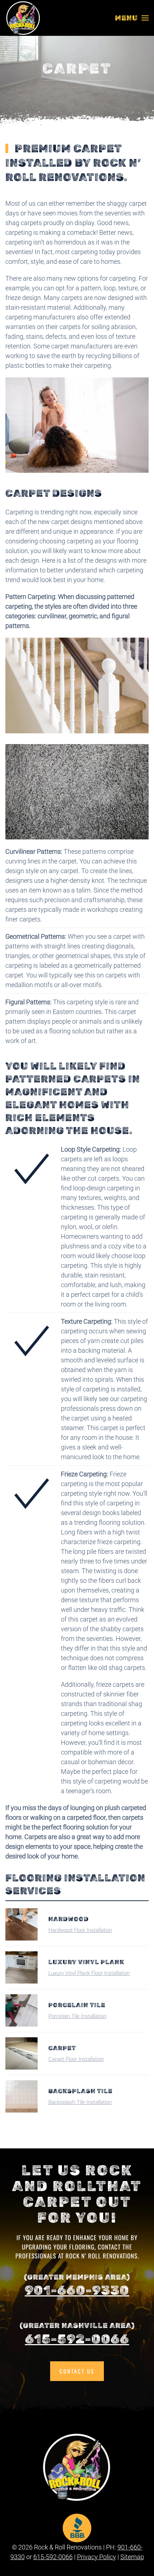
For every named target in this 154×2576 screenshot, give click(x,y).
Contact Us (77, 2371)
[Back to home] (23, 18)
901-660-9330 (77, 2290)
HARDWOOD (69, 1919)
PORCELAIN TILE (77, 2005)
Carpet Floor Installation (76, 2059)
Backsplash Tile (80, 2091)
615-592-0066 (77, 2339)
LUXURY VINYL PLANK (86, 1962)
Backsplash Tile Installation (80, 2102)
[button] (132, 18)
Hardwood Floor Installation (80, 1930)
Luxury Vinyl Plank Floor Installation (89, 1973)
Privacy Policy (97, 2557)
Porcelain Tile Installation (77, 2016)
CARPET (62, 2048)
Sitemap (132, 2557)
